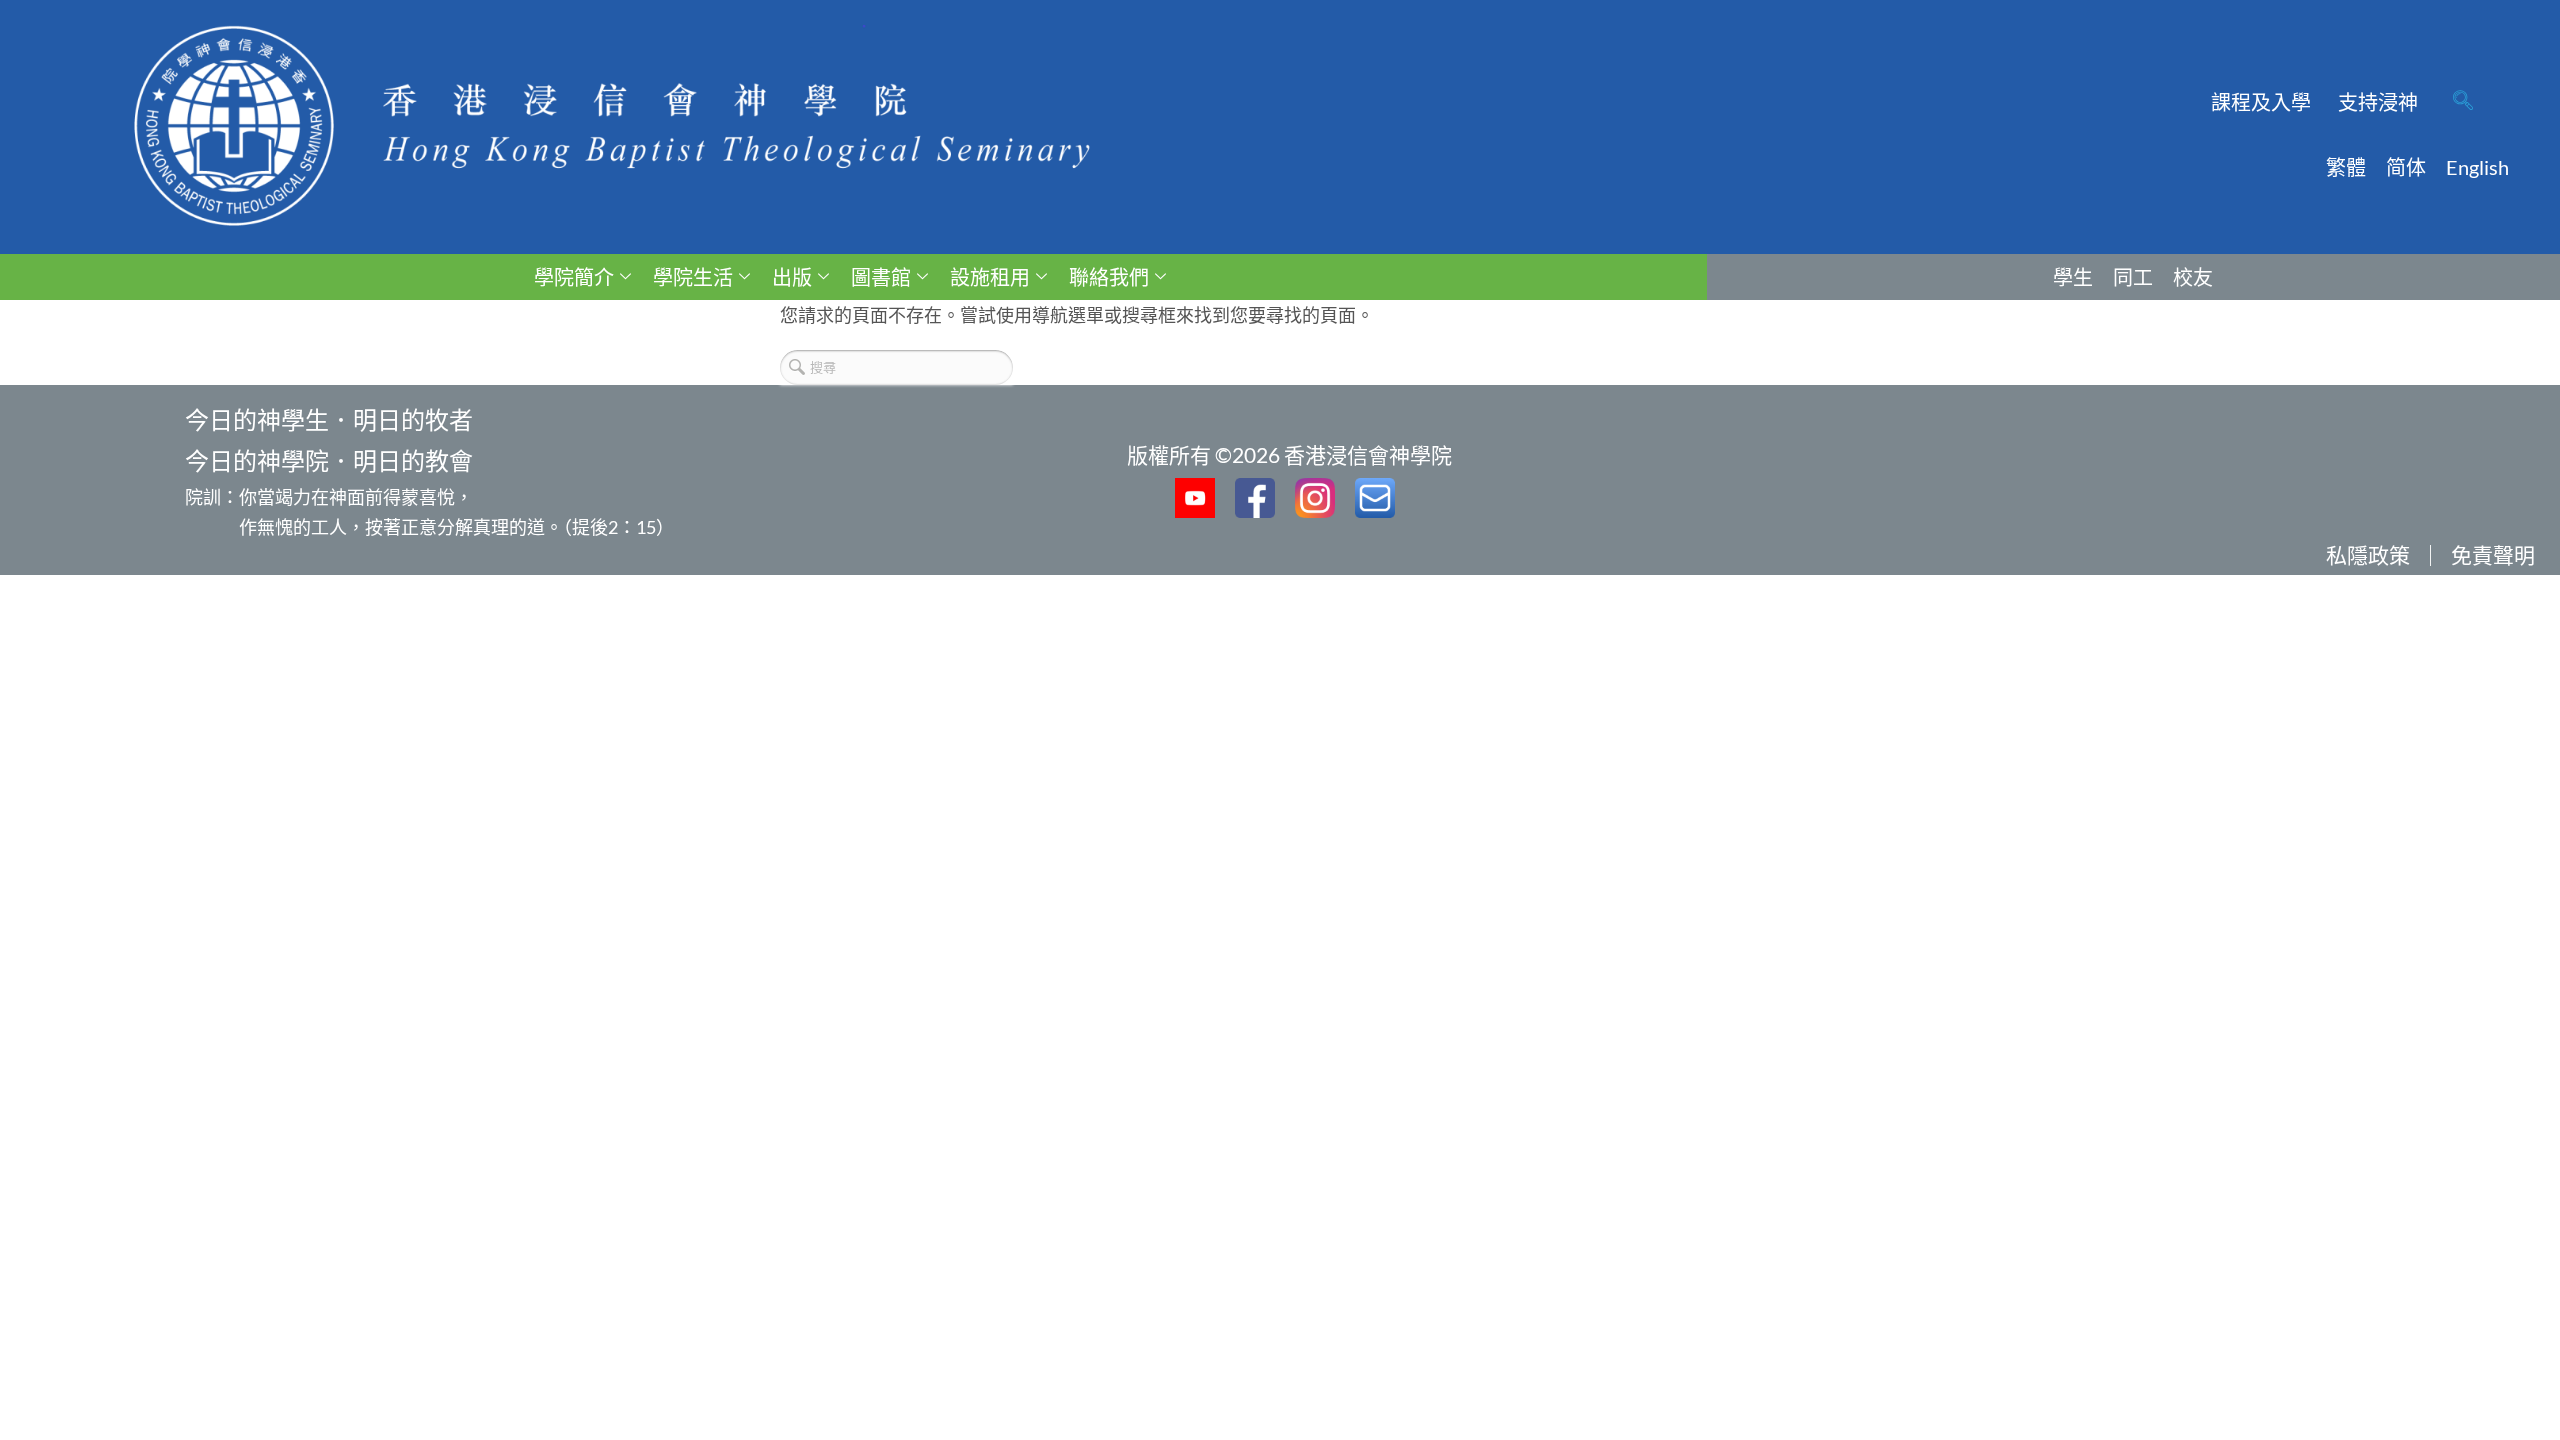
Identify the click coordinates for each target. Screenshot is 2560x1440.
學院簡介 (574, 277)
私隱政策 (2368, 554)
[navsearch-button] (2463, 102)
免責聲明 (2493, 554)
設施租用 (990, 277)
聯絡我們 (1109, 277)
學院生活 (693, 277)
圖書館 (881, 277)
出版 (792, 277)
